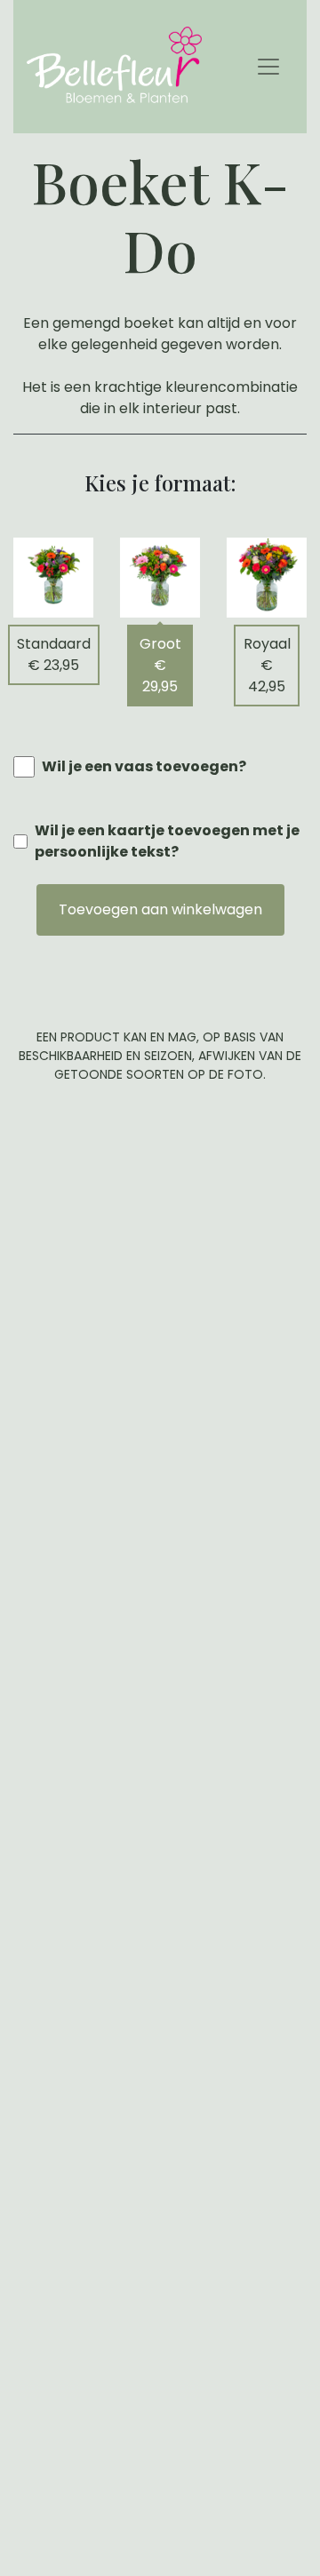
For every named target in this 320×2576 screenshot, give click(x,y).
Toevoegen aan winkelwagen (160, 909)
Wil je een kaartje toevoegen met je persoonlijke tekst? (167, 841)
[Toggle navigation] (268, 67)
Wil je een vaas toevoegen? (144, 766)
